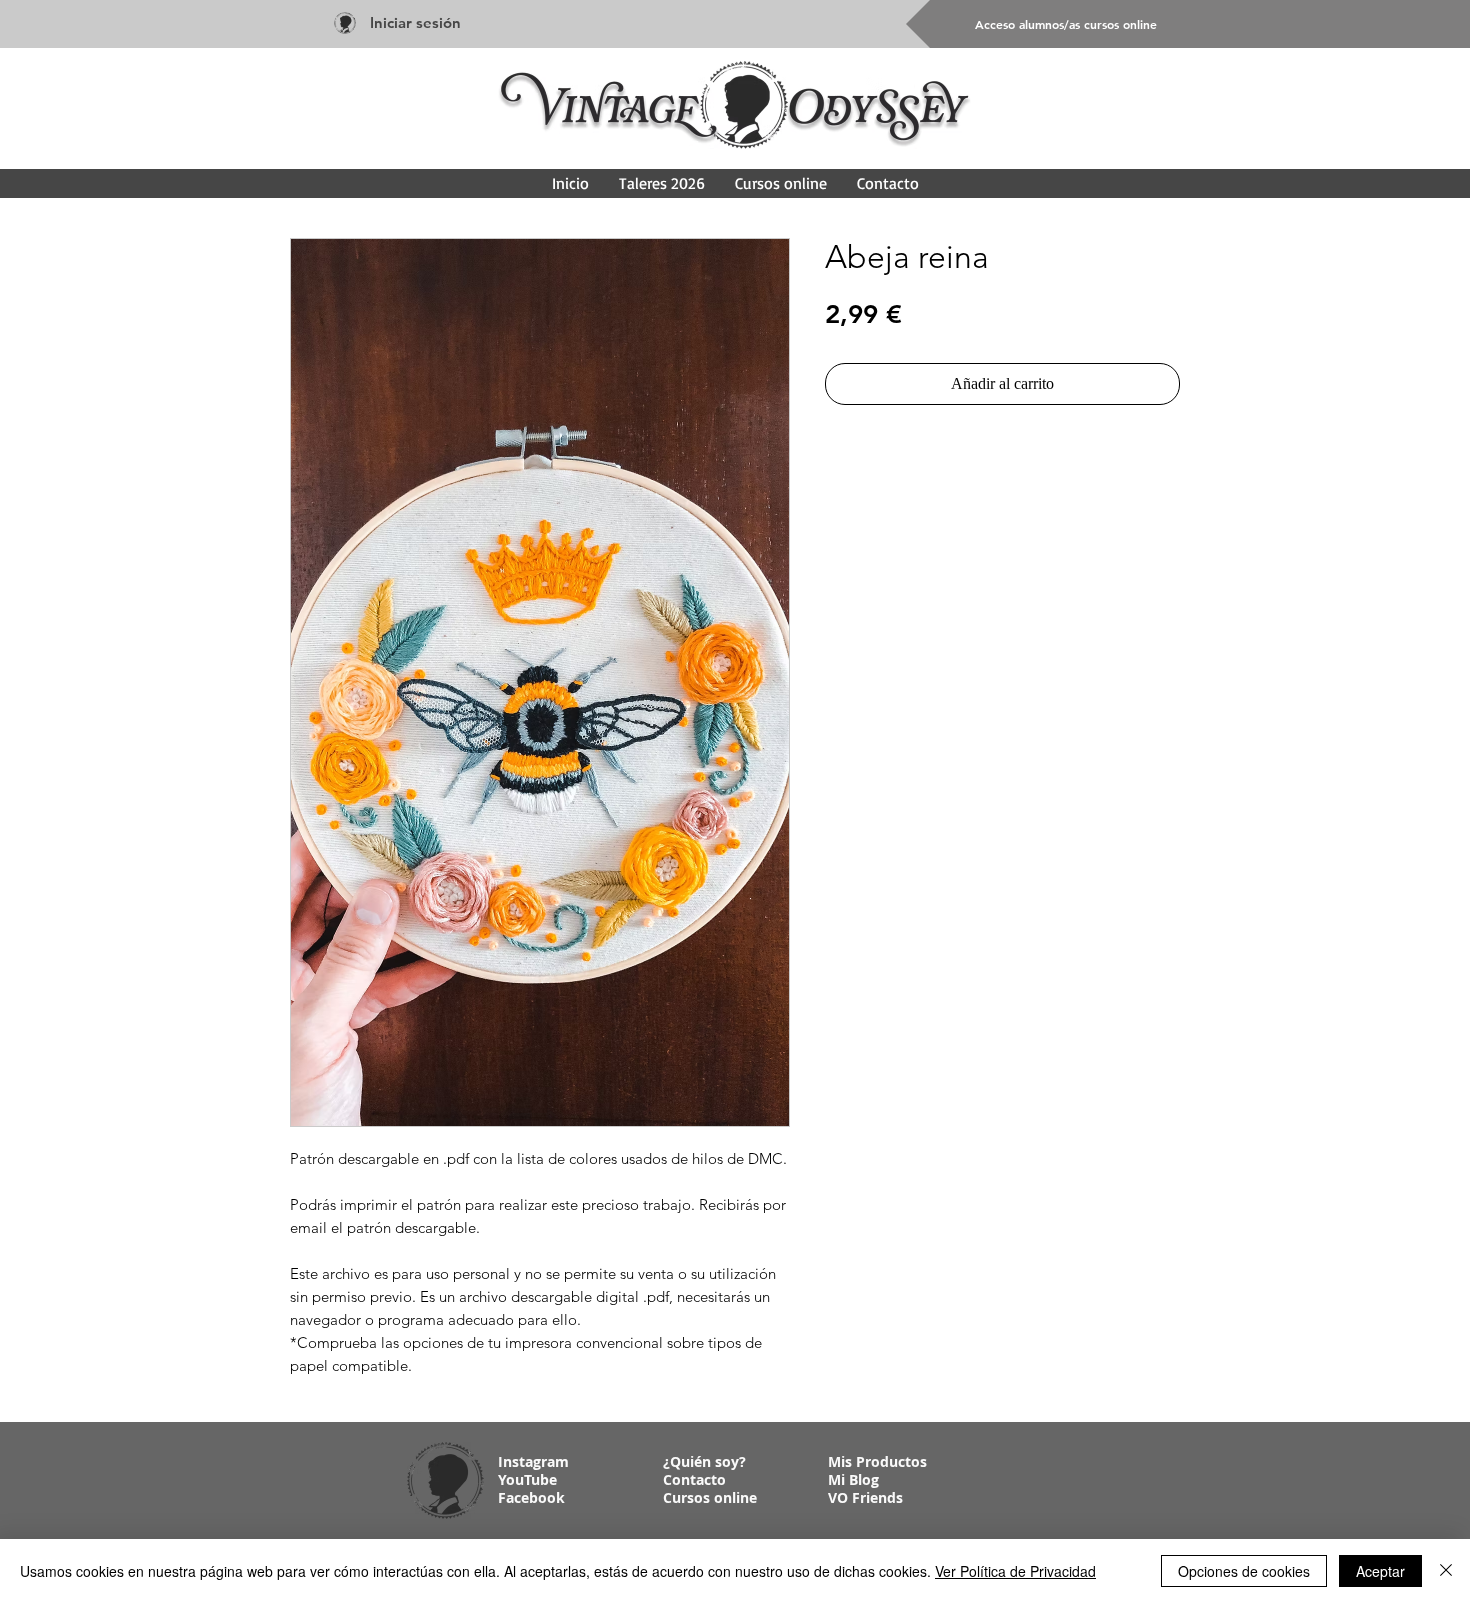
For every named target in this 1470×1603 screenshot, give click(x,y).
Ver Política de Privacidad (1015, 1571)
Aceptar (1380, 1571)
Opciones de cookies (1244, 1571)
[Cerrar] (1446, 1571)
